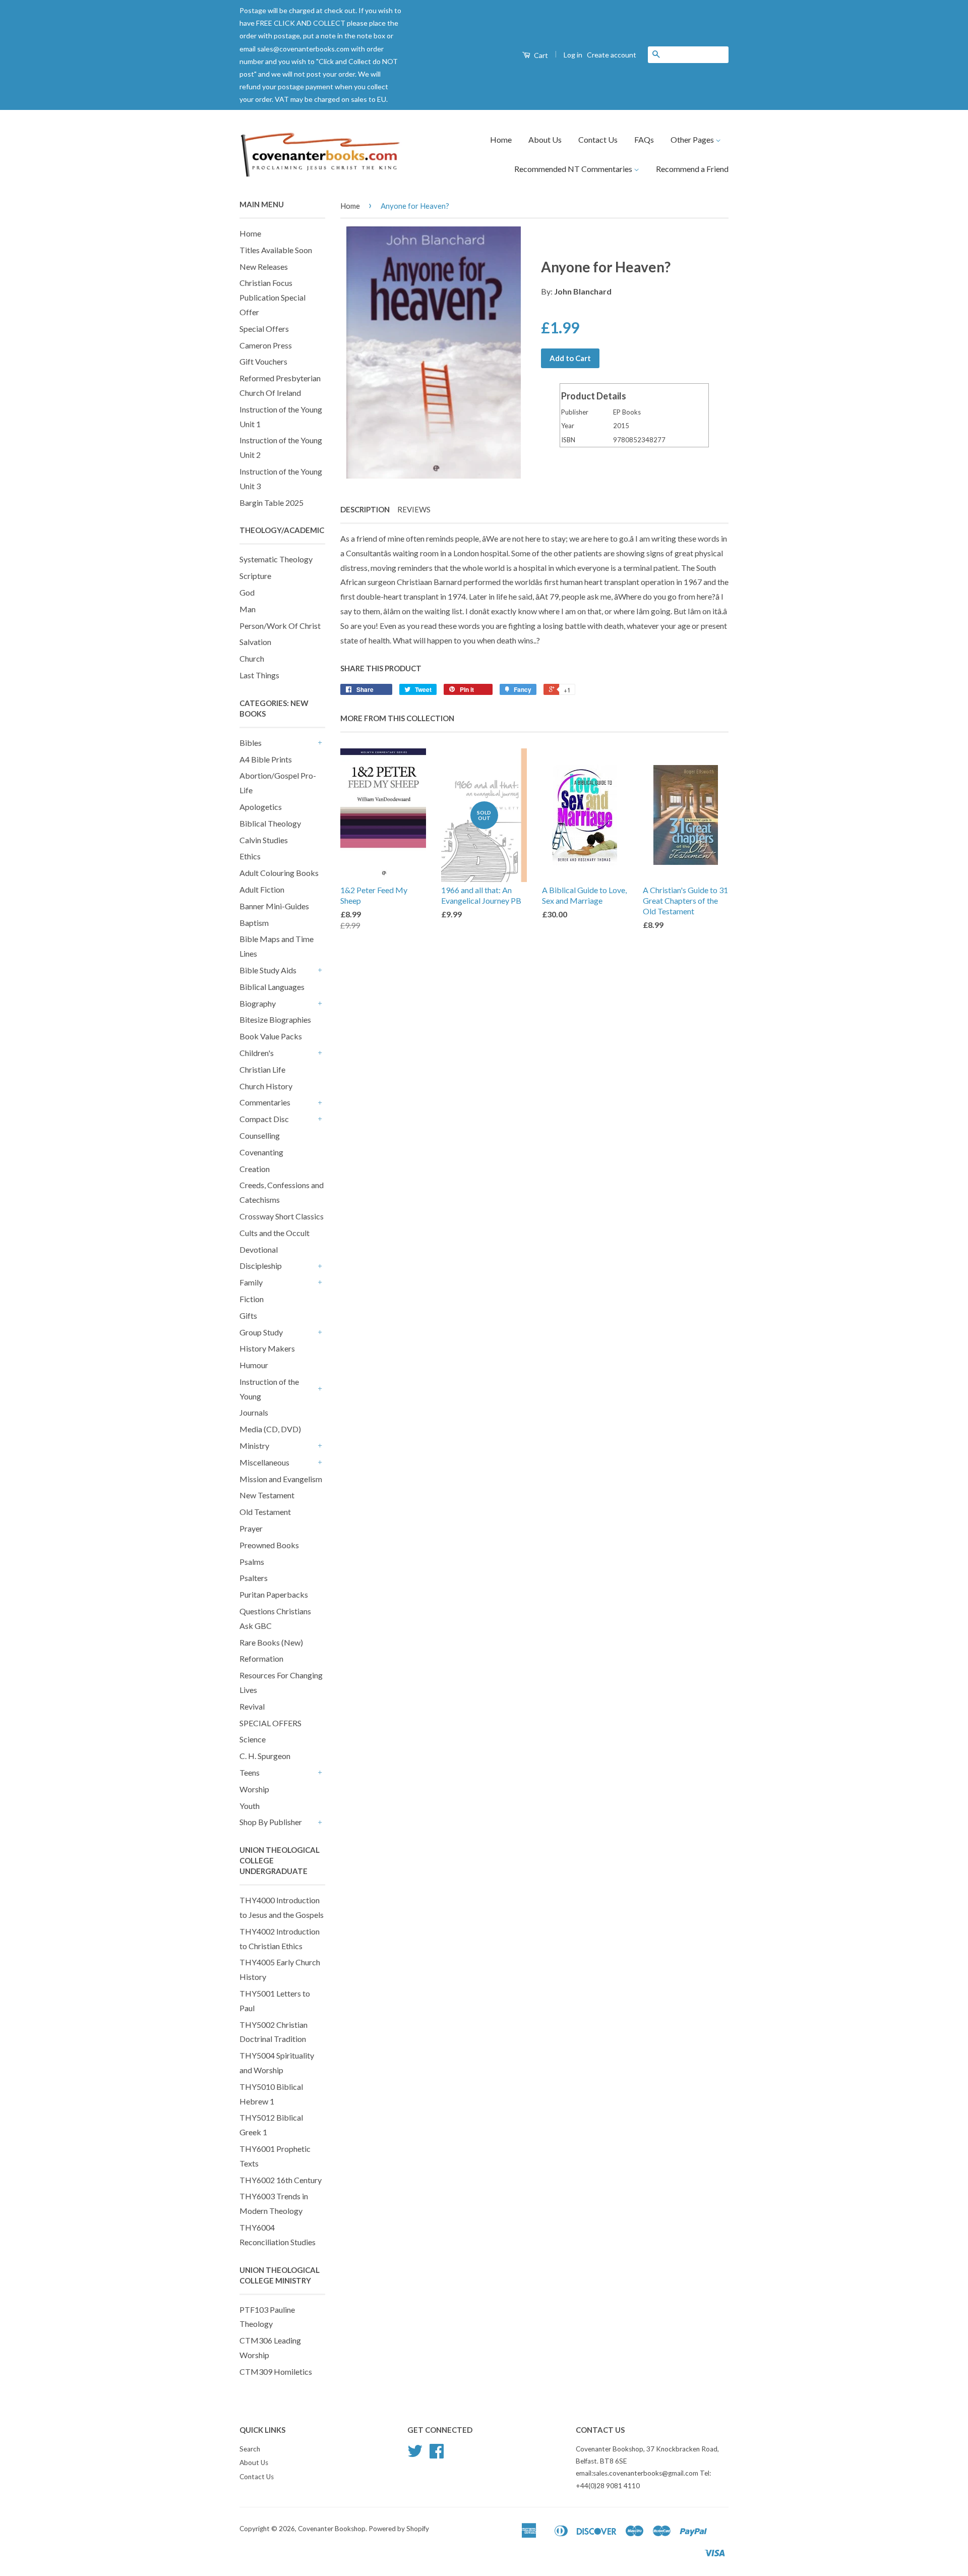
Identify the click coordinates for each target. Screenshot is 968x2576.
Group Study (261, 1332)
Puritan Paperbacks (274, 1594)
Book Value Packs (271, 1036)
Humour (254, 1365)
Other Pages (693, 139)
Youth (250, 1806)
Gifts (248, 1315)
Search (250, 2449)
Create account (612, 55)
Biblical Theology (270, 823)
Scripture (255, 576)
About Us (545, 139)
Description (365, 509)
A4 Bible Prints (266, 759)
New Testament (267, 1495)
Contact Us (598, 139)
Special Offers (264, 329)
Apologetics (261, 807)
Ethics (250, 856)
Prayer (251, 1528)
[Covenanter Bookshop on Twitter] (415, 2454)
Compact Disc (264, 1119)
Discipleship (261, 1266)
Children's (257, 1053)
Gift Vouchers (263, 361)
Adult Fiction (262, 889)
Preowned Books (269, 1545)
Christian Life (262, 1069)
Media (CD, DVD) (270, 1429)
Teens (250, 1772)
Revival (252, 1706)
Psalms (252, 1562)
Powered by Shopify (399, 2529)
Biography (258, 1003)
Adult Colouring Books (279, 873)
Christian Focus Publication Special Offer (273, 297)
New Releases (264, 267)
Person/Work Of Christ (280, 626)
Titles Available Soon (276, 250)
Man (248, 609)
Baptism (254, 923)
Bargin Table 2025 (271, 503)
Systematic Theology (276, 559)
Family (251, 1282)
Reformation (261, 1658)
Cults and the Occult (275, 1233)
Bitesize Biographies (275, 1019)
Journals (254, 1412)
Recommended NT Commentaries (574, 169)
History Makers (267, 1348)
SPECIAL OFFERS (270, 1723)
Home (501, 139)
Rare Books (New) (271, 1642)
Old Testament (265, 1512)
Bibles (251, 743)
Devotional (259, 1249)
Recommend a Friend (692, 169)
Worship (254, 1789)
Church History (266, 1086)
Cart (540, 55)
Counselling (260, 1135)
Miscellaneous (264, 1462)
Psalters (254, 1578)
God (247, 592)
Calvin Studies (264, 840)
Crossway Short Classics (282, 1216)
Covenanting (261, 1152)
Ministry (254, 1446)
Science (253, 1739)
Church (252, 658)
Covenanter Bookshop (332, 2529)
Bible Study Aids (268, 970)
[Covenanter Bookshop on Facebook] (437, 2454)
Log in (573, 55)
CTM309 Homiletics (276, 2372)
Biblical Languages (272, 987)
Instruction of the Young (269, 1389)
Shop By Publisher (271, 1822)
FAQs (644, 139)
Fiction (252, 1299)
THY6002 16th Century (281, 2180)
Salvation (255, 642)
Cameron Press (266, 345)
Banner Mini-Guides (274, 906)
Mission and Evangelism (281, 1479)
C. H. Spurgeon (265, 1756)
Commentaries (265, 1102)
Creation (255, 1169)
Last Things (259, 675)
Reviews (414, 509)
